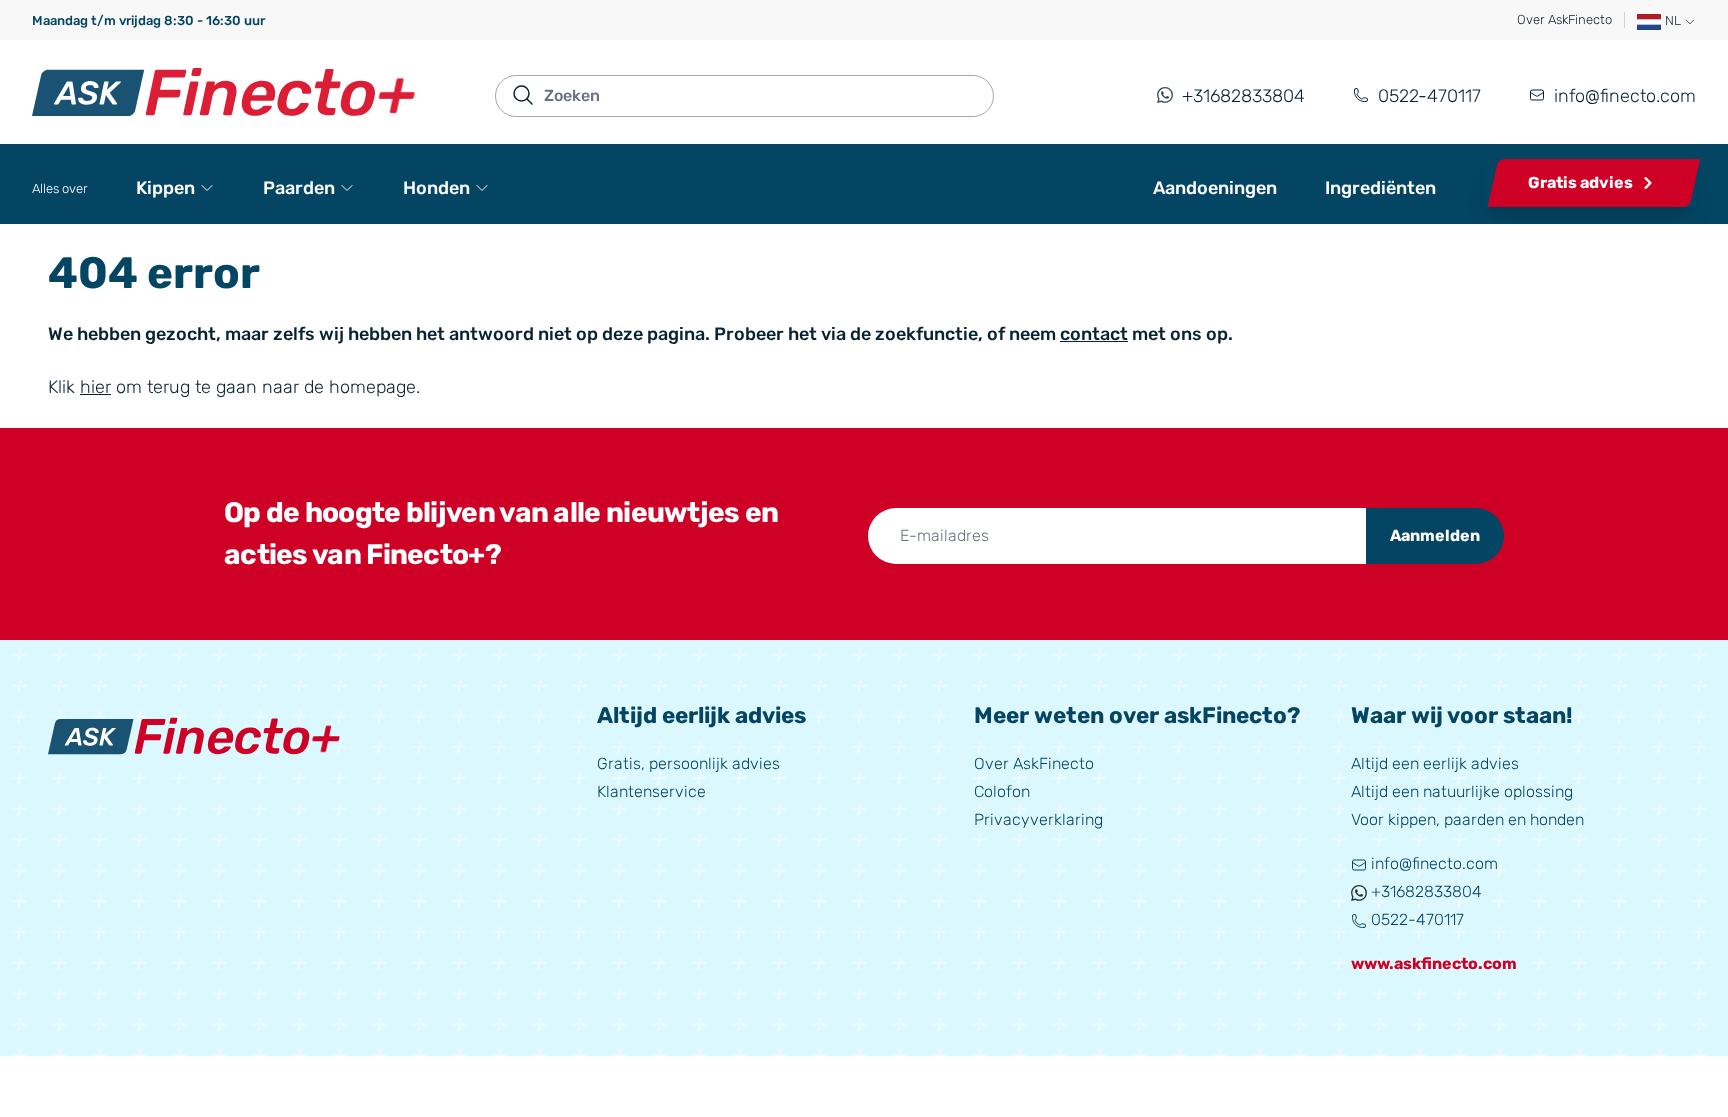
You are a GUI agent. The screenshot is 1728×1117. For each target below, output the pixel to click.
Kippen (165, 188)
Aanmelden (1435, 535)
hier (95, 387)
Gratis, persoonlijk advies (688, 763)
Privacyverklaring (1038, 819)
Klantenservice (651, 791)
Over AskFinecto (1564, 19)
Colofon (1002, 791)
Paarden (299, 188)
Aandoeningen (1215, 188)
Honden (436, 188)
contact (1094, 334)
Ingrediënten (1380, 188)
